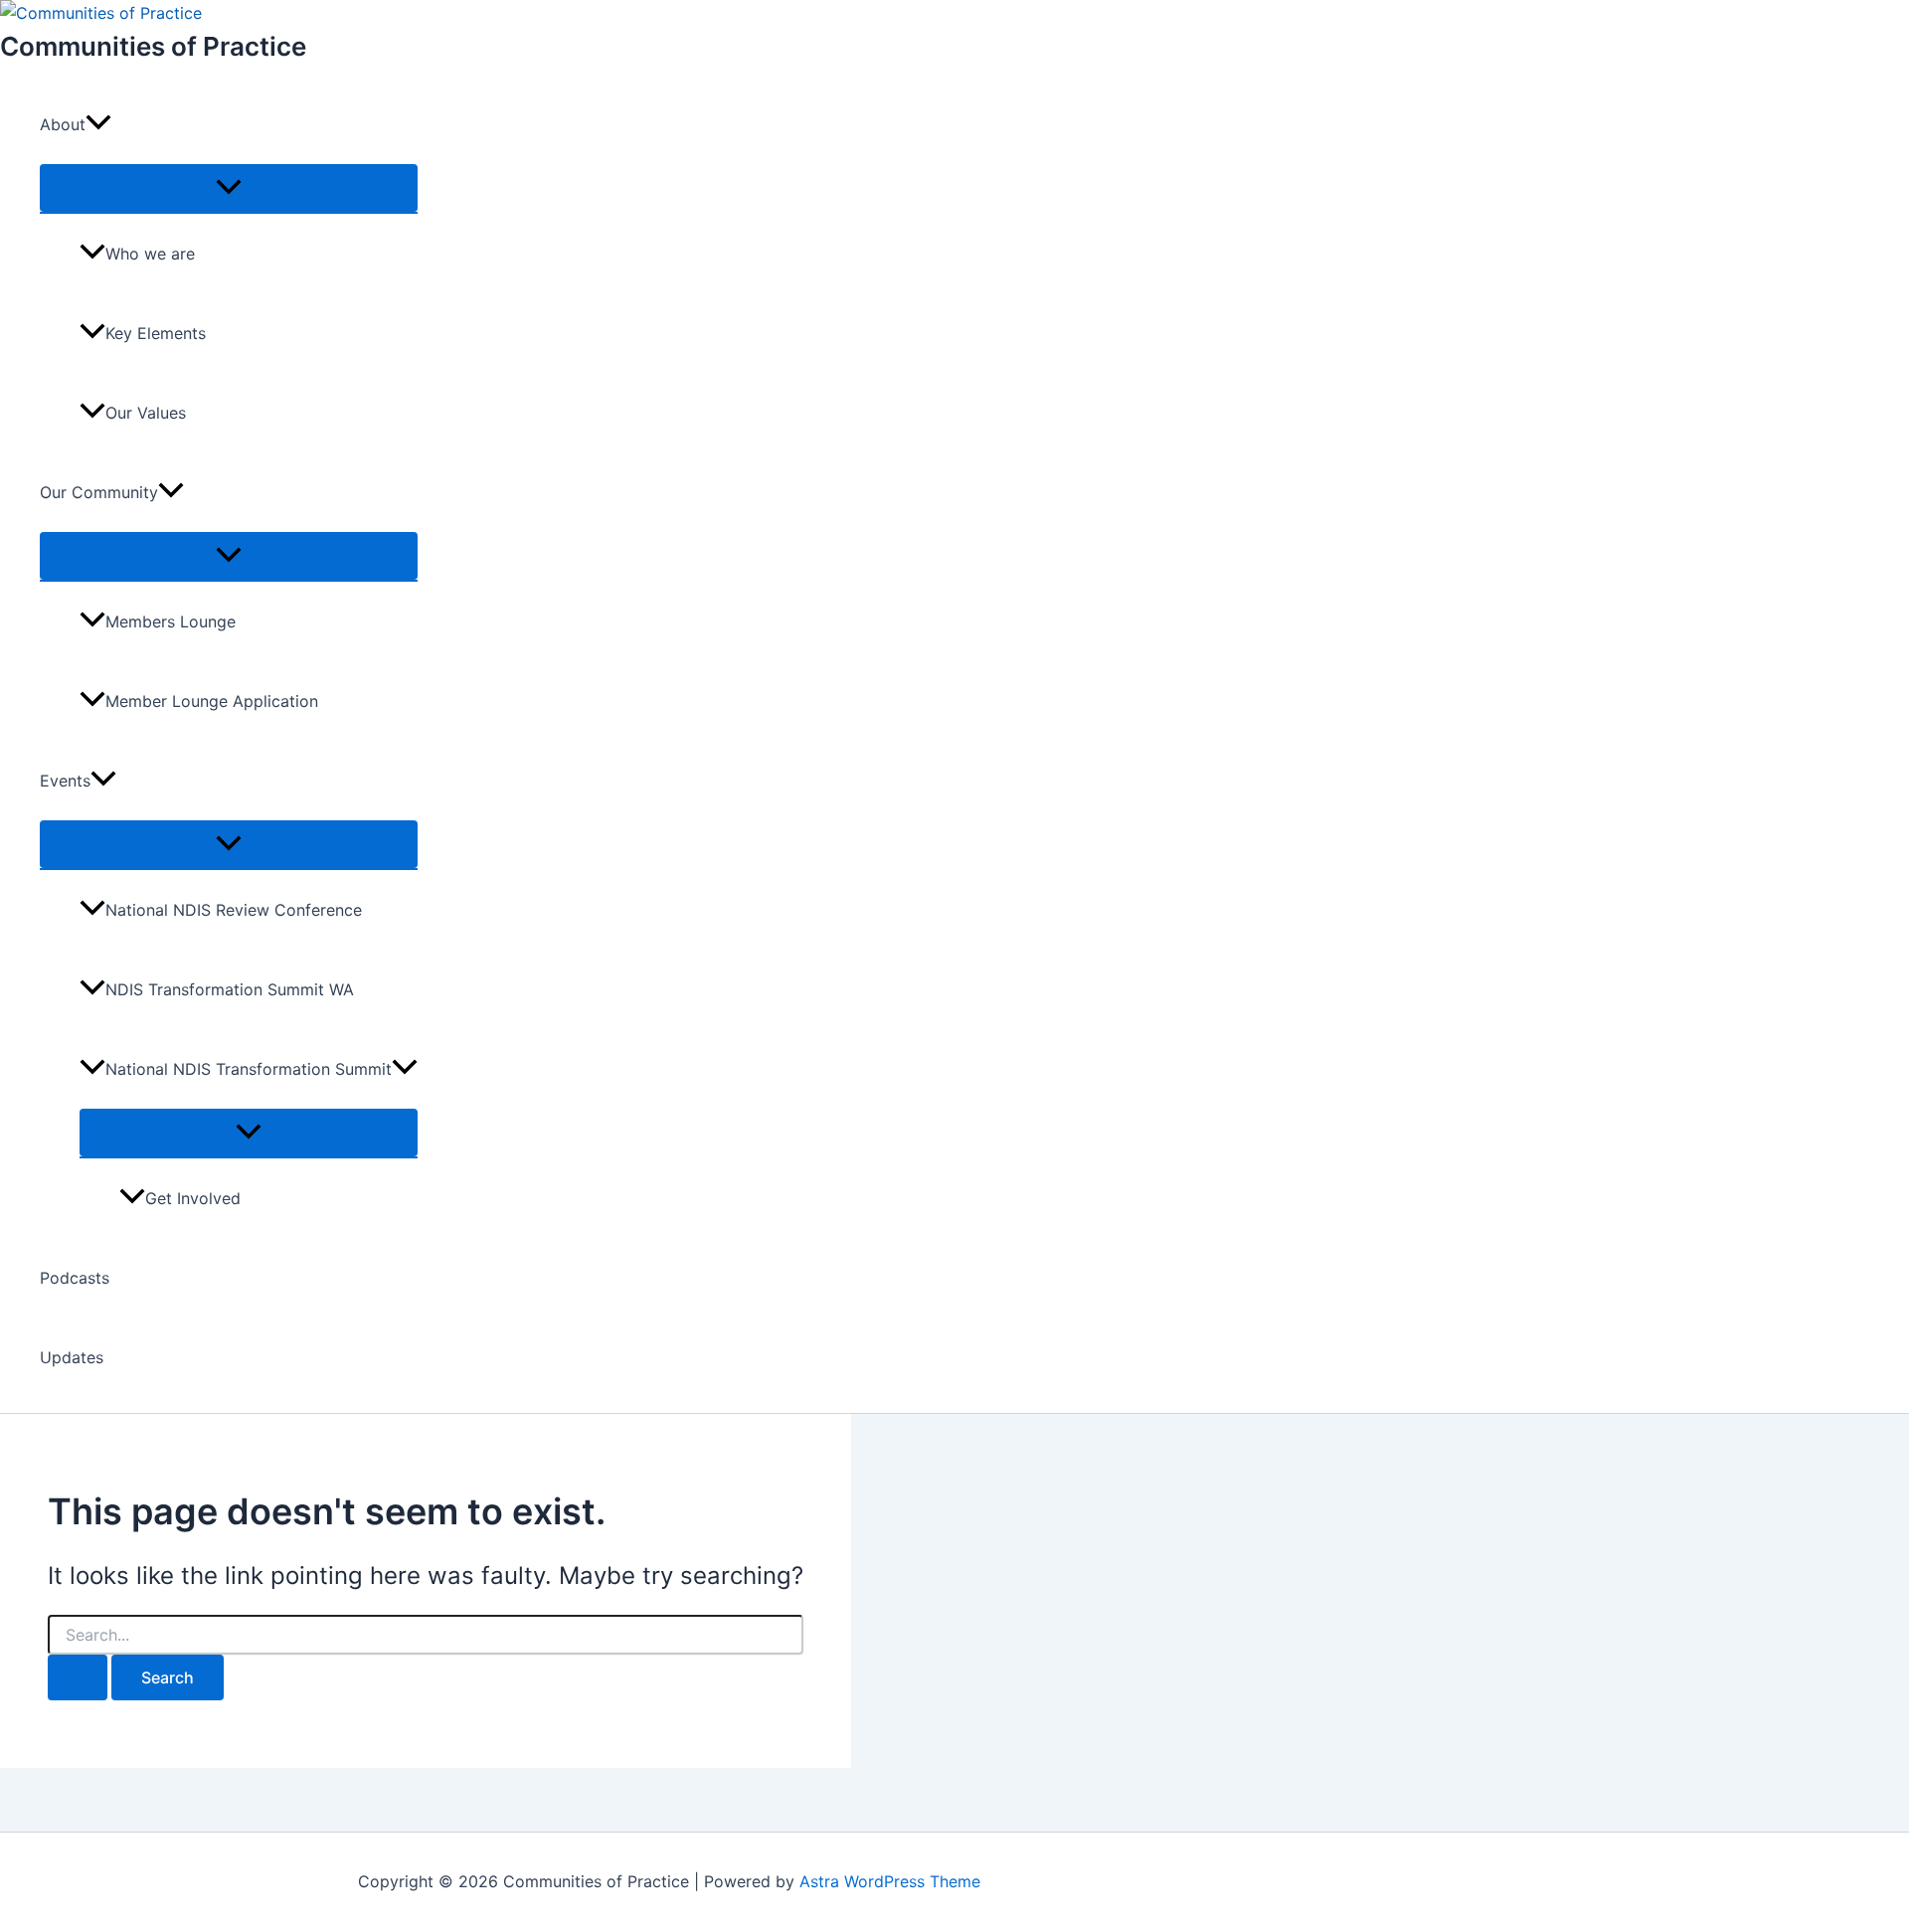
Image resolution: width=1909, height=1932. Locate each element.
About (63, 124)
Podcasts (75, 1278)
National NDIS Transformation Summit (249, 1069)
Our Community (99, 492)
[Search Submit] (78, 1677)
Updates (72, 1357)
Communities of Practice (153, 46)
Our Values (146, 413)
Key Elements (156, 333)
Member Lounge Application (212, 701)
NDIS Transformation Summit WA (230, 989)
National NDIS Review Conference (234, 910)
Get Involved (193, 1198)
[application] (98, 124)
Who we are (150, 254)
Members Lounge (171, 621)
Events (65, 781)
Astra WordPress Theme (890, 1881)
